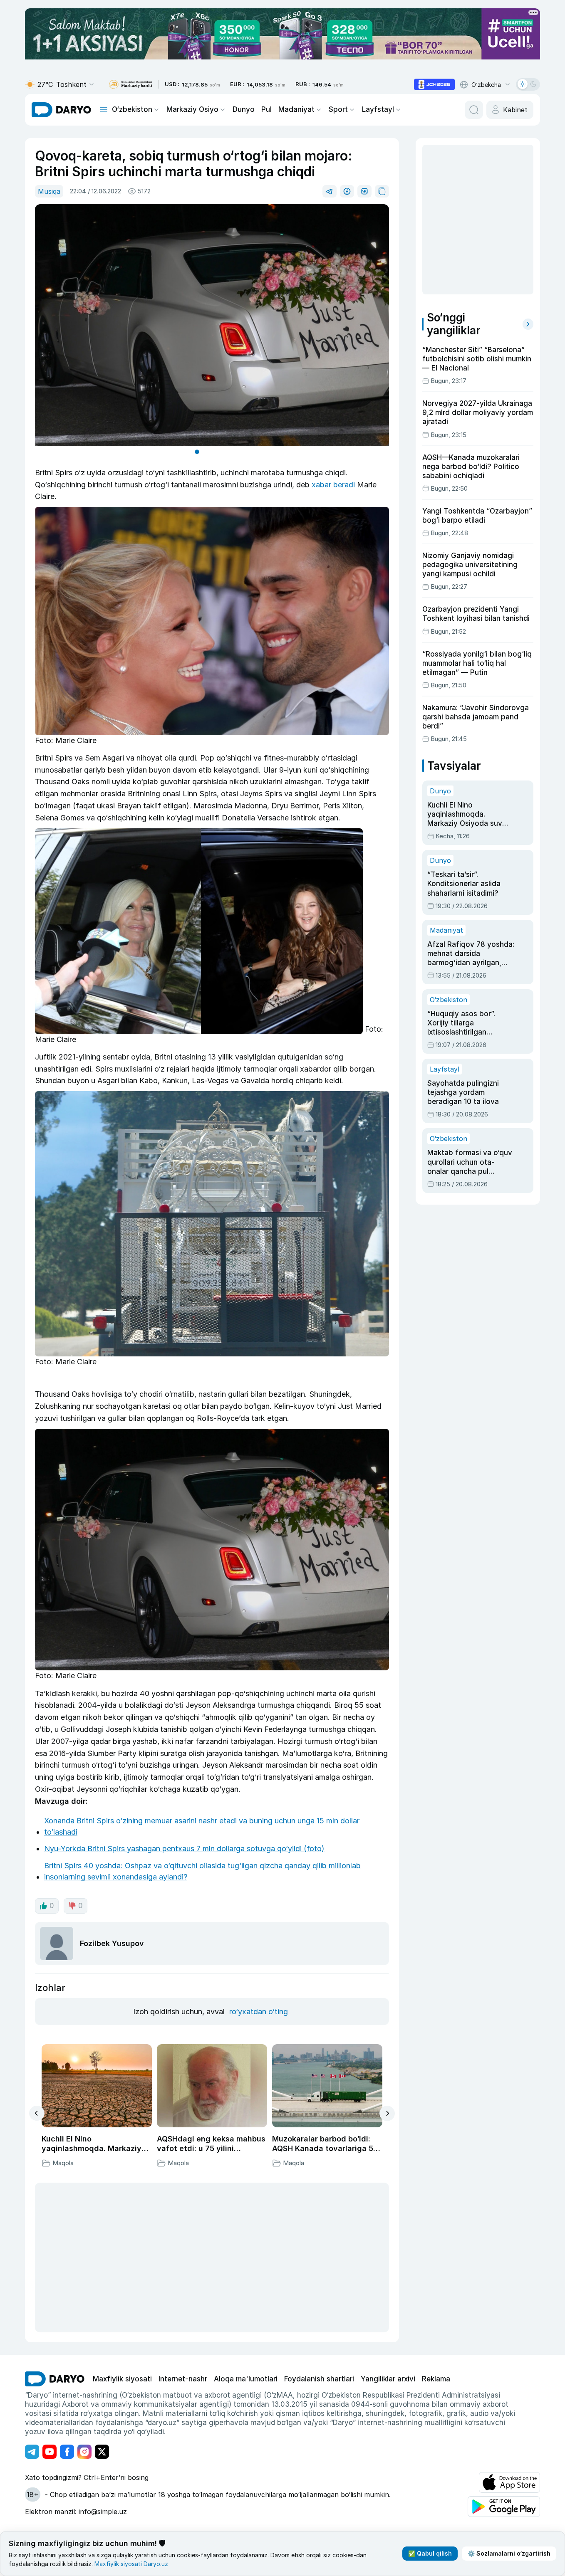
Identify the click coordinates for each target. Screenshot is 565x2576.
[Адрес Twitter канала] (102, 2452)
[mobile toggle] (104, 110)
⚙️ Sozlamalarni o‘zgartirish (509, 2553)
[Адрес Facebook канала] (67, 2452)
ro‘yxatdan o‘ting (259, 2012)
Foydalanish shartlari (319, 2379)
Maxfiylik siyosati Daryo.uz (131, 2564)
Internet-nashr (183, 2379)
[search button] (474, 110)
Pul (266, 109)
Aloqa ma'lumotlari (246, 2379)
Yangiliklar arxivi (388, 2379)
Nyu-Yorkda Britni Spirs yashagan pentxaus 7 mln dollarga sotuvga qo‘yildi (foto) (184, 1849)
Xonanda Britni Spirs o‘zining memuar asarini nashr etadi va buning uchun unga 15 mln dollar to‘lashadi (202, 1826)
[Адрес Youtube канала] (50, 2452)
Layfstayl (378, 109)
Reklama (436, 2379)
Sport (338, 109)
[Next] (387, 2113)
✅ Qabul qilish (430, 2553)
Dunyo (244, 109)
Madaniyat (296, 109)
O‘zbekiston (132, 109)
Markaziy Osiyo (192, 109)
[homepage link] (61, 110)
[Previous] (37, 2113)
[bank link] (131, 85)
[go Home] (55, 2379)
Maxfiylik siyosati (122, 2379)
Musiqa (49, 191)
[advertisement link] (434, 84)
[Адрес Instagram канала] (84, 2452)
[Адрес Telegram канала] (32, 2452)
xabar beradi (333, 485)
